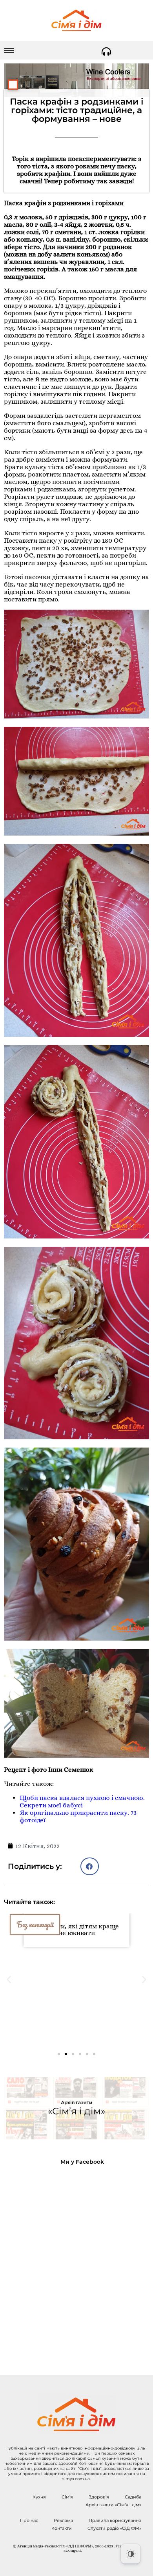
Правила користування (115, 2520)
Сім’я (67, 2497)
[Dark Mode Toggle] (131, 2554)
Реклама (63, 2520)
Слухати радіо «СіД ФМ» (114, 2528)
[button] (90, 1866)
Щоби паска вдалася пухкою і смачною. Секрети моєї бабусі (82, 1802)
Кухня (39, 2497)
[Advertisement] (76, 2264)
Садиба (133, 2497)
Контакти (62, 2528)
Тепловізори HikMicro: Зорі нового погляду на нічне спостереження (76, 2012)
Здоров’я (99, 2497)
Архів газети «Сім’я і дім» (113, 2505)
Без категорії (35, 1924)
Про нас (29, 2520)
